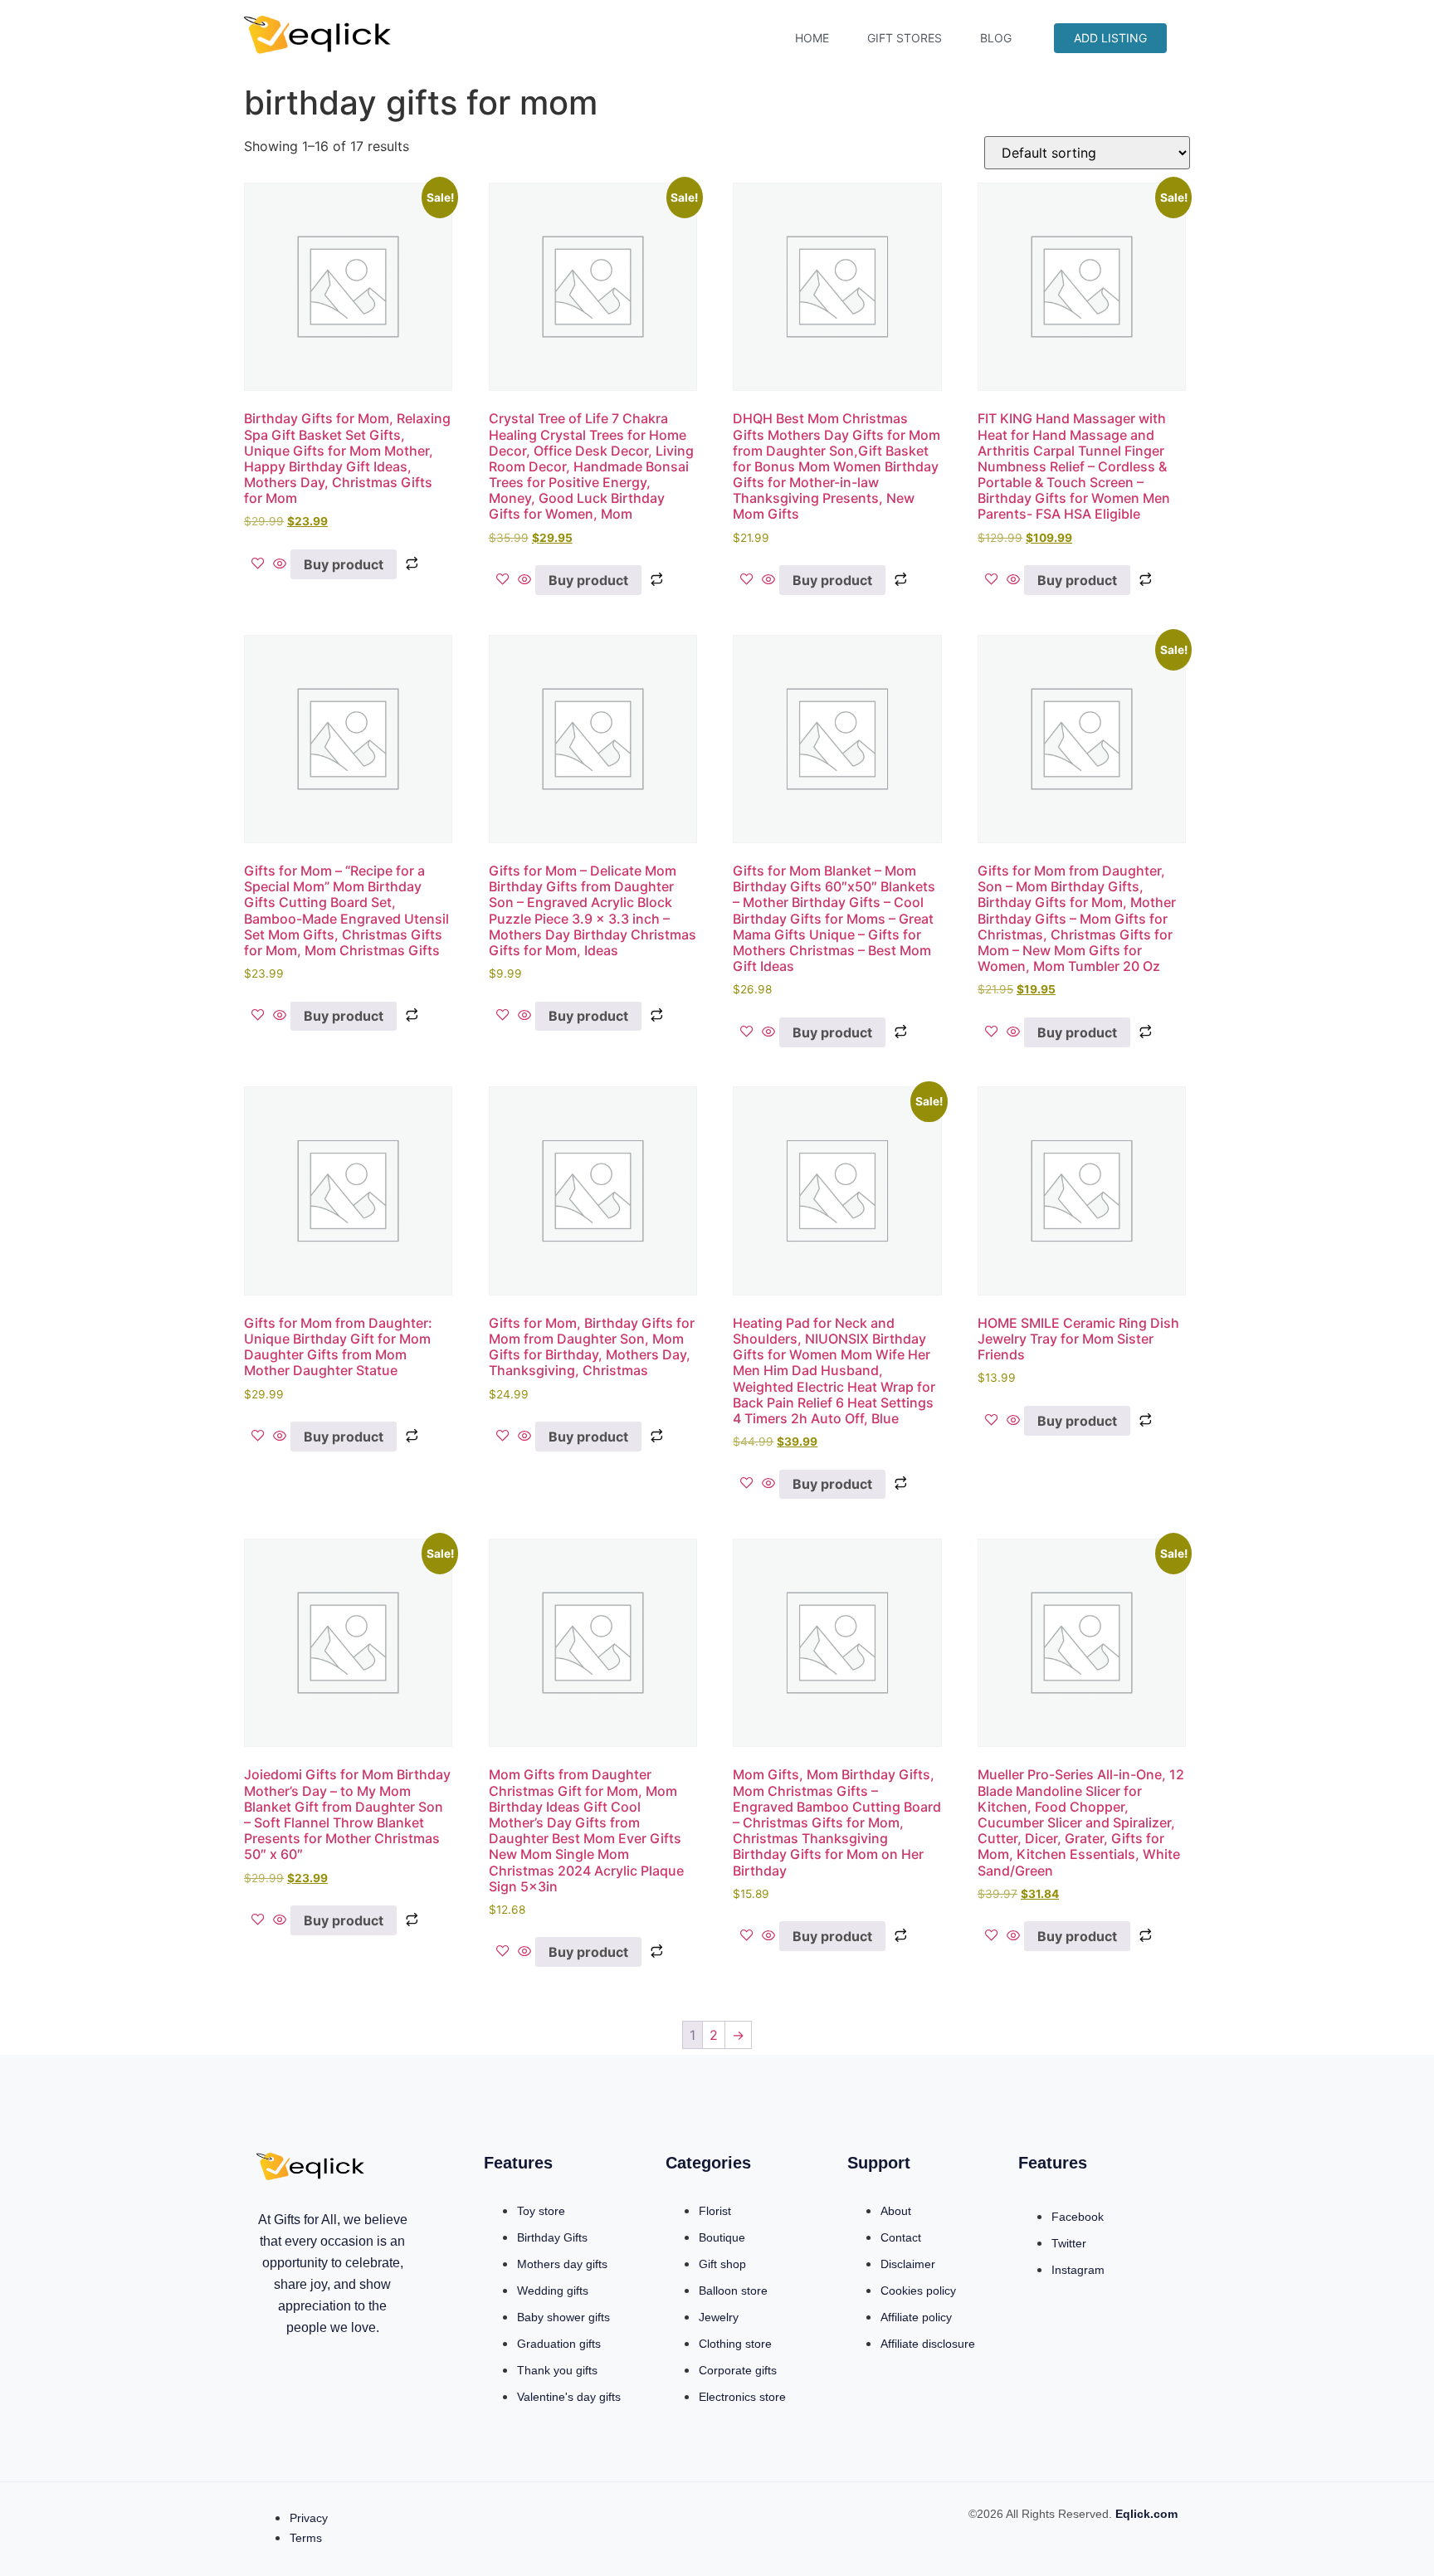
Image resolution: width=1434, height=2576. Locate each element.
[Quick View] (280, 564)
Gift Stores (905, 38)
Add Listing (1110, 38)
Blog (996, 38)
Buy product (344, 564)
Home (812, 38)
